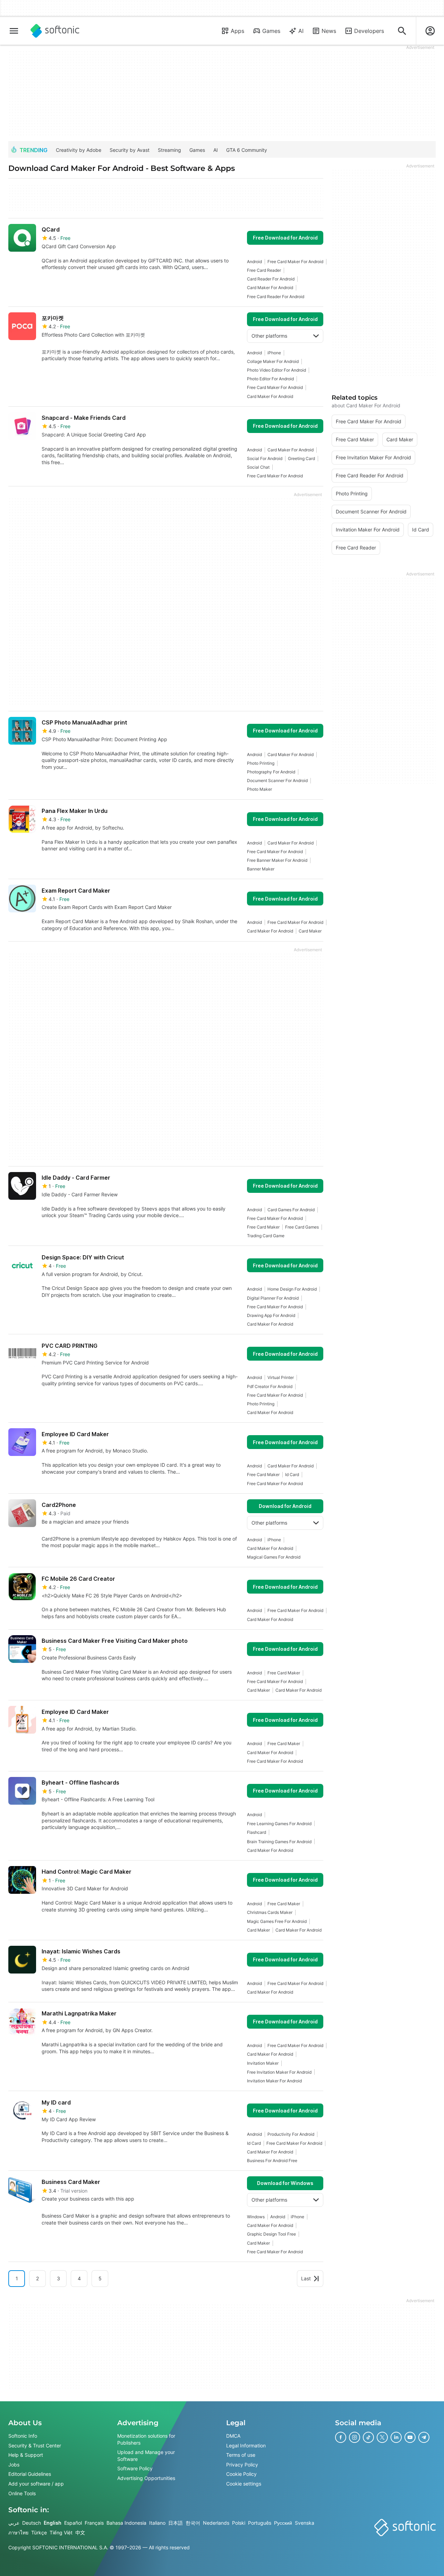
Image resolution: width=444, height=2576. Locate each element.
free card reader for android (276, 297)
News (329, 31)
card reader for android (271, 279)
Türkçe (39, 2532)
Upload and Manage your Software (146, 2456)
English (53, 2523)
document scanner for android (277, 780)
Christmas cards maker (270, 1912)
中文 (80, 2532)
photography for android (271, 772)
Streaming (169, 150)
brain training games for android (279, 1842)
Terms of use (241, 2455)
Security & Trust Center (35, 2445)
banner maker (261, 869)
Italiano (157, 2523)
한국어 (193, 2523)
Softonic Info (23, 2436)
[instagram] (355, 2437)
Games (271, 31)
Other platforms (269, 336)
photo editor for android (270, 379)
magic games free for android (277, 1921)
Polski (239, 2523)
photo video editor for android (276, 370)
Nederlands (216, 2523)
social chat (258, 467)
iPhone (274, 353)
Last (306, 2278)
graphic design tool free (271, 2234)
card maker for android (270, 288)
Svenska (305, 2523)
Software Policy (135, 2468)
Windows (256, 2217)
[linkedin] (396, 2437)
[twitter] (382, 2437)
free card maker (263, 1227)
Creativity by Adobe (79, 150)
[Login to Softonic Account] (430, 31)
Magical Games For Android (274, 1557)
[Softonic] (55, 31)
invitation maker (263, 2063)
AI (301, 31)
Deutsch (32, 2523)
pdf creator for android (270, 1386)
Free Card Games (302, 1227)
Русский (283, 2523)
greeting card (301, 458)
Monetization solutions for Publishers (146, 2439)
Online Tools (22, 2493)
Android (254, 262)
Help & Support (26, 2455)
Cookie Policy (241, 2474)
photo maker (259, 789)
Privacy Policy (242, 2465)
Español (73, 2523)
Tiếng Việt (61, 2532)
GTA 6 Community (247, 150)
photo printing (261, 763)
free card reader (264, 270)
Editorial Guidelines (30, 2474)
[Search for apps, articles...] (402, 31)
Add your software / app (36, 2484)
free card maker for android (295, 262)
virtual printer (281, 1377)
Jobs (14, 2465)
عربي (14, 2523)
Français (94, 2523)
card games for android (291, 1210)
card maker (310, 931)
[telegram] (424, 2437)
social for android (265, 458)
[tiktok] (368, 2437)
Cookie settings (244, 2484)
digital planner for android (273, 1298)
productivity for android (291, 2134)
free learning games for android (279, 1824)
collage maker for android (273, 361)
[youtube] (410, 2437)
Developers (369, 31)
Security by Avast (130, 150)
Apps (237, 31)
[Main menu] (14, 31)
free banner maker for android (277, 860)
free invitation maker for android (279, 2072)
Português (260, 2523)
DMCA (233, 2436)
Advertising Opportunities (146, 2478)
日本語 (176, 2523)
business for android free (272, 2161)
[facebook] (341, 2437)
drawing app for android (271, 1315)
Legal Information (246, 2445)
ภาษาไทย (18, 2532)
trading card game (266, 1236)
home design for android (292, 1289)
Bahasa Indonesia (126, 2523)
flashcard (257, 1832)
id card (292, 1475)
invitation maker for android (274, 2081)
